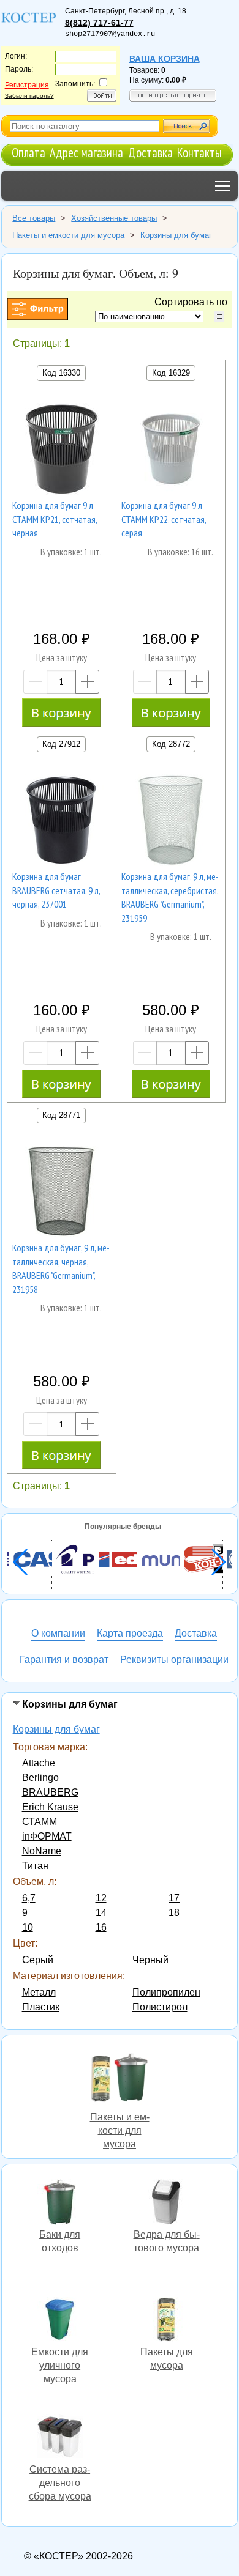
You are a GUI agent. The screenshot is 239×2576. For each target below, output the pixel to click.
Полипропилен (166, 1992)
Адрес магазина (86, 153)
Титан (35, 1866)
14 (101, 1913)
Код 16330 (61, 373)
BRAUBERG (50, 1792)
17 (174, 1898)
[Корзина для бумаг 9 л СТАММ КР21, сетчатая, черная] (61, 451)
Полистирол (160, 2007)
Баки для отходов (60, 2204)
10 (28, 1927)
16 (101, 1927)
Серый (38, 1960)
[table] (219, 316)
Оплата (28, 153)
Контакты (199, 153)
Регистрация (27, 85)
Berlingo (40, 1778)
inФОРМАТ (47, 1836)
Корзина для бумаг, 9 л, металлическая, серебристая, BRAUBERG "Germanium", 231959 (170, 897)
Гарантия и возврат (64, 1660)
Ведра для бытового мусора (167, 2204)
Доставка (150, 153)
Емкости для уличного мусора (60, 2321)
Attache (39, 1763)
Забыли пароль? (29, 96)
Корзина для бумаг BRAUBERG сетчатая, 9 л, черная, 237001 (56, 890)
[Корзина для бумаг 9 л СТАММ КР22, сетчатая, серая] (171, 451)
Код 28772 (171, 744)
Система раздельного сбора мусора (60, 2438)
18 (174, 1913)
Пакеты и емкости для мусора (120, 2078)
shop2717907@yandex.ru (110, 34)
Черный (150, 1960)
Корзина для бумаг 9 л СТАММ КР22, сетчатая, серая (164, 519)
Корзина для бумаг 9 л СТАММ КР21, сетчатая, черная (55, 519)
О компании (58, 1633)
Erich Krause (50, 1807)
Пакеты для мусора (167, 2321)
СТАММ (40, 1822)
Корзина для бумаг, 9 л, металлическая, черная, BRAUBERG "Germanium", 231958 (61, 1268)
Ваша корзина (165, 59)
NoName (42, 1851)
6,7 (29, 1898)
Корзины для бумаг (56, 1729)
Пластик (41, 2007)
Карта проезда (130, 1633)
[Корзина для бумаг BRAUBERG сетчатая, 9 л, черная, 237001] (61, 822)
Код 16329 (171, 373)
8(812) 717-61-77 (99, 23)
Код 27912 (61, 744)
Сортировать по (193, 302)
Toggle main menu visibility (223, 186)
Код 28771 (61, 1115)
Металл (39, 1992)
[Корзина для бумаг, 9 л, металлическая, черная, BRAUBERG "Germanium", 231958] (61, 1193)
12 (101, 1898)
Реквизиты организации (174, 1660)
